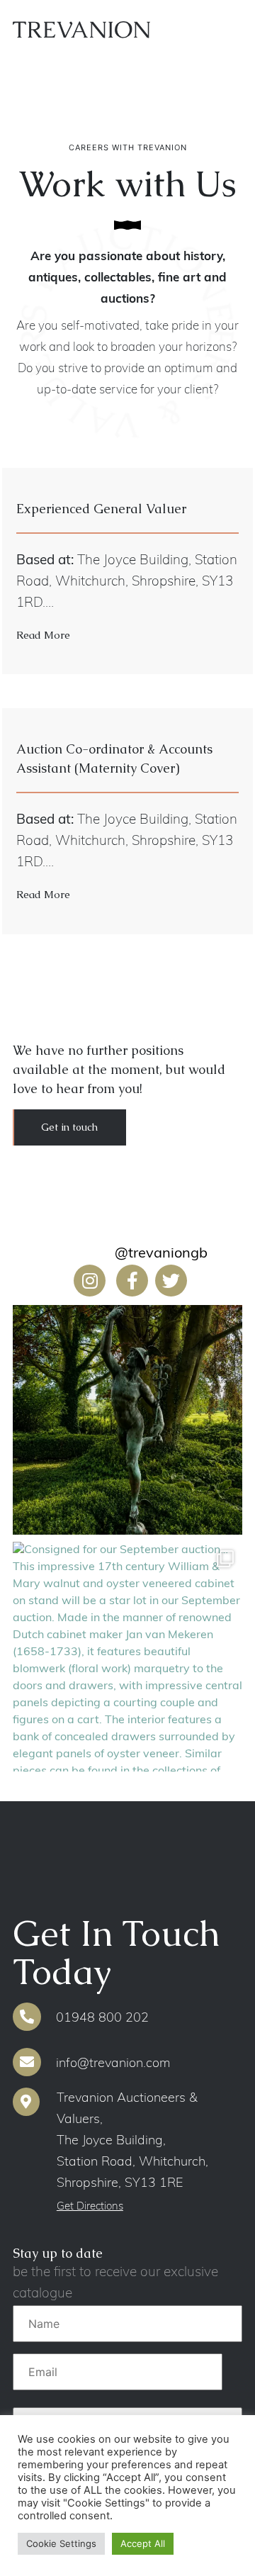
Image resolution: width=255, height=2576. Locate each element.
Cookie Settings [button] (61, 2543)
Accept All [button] (143, 2543)
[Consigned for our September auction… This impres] (127, 1657)
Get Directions (90, 2207)
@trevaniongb (161, 1254)
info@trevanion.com (111, 2064)
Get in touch (69, 1127)
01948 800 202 (101, 2019)
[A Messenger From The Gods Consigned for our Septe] (127, 1420)
